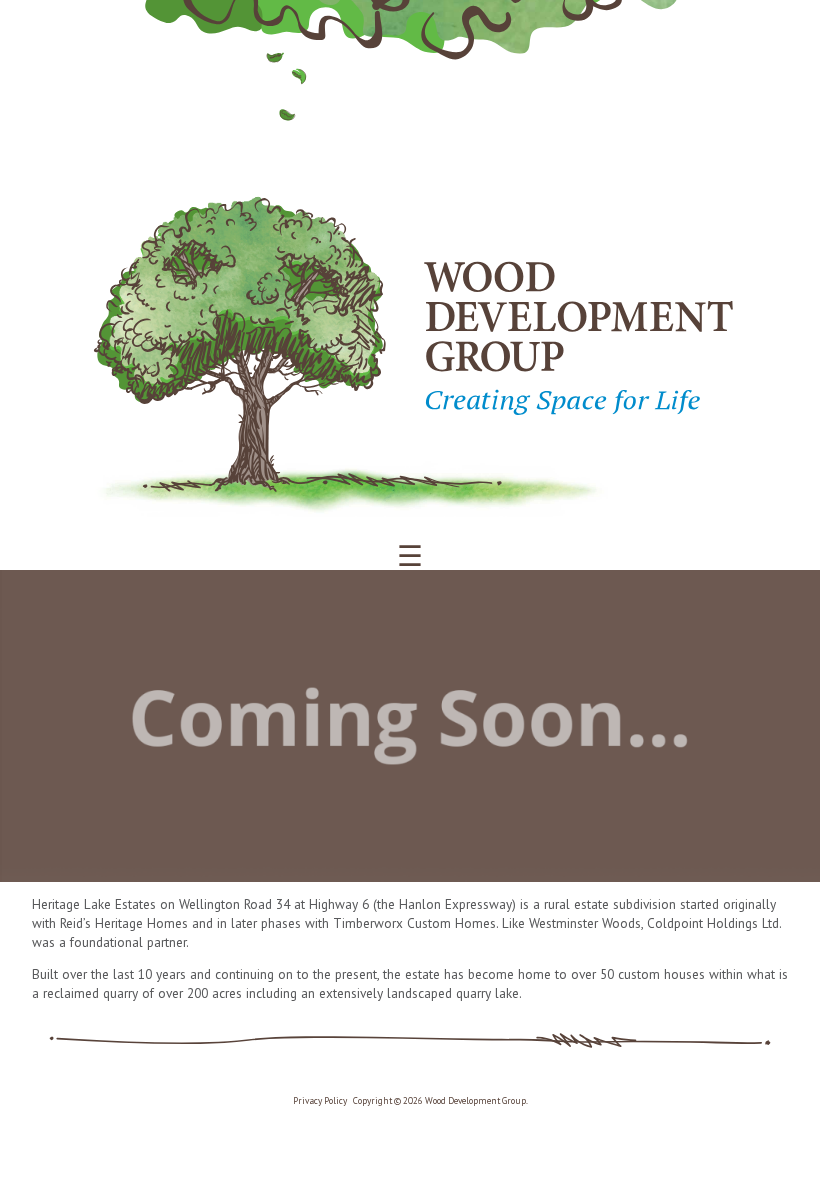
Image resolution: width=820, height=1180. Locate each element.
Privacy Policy (320, 1101)
